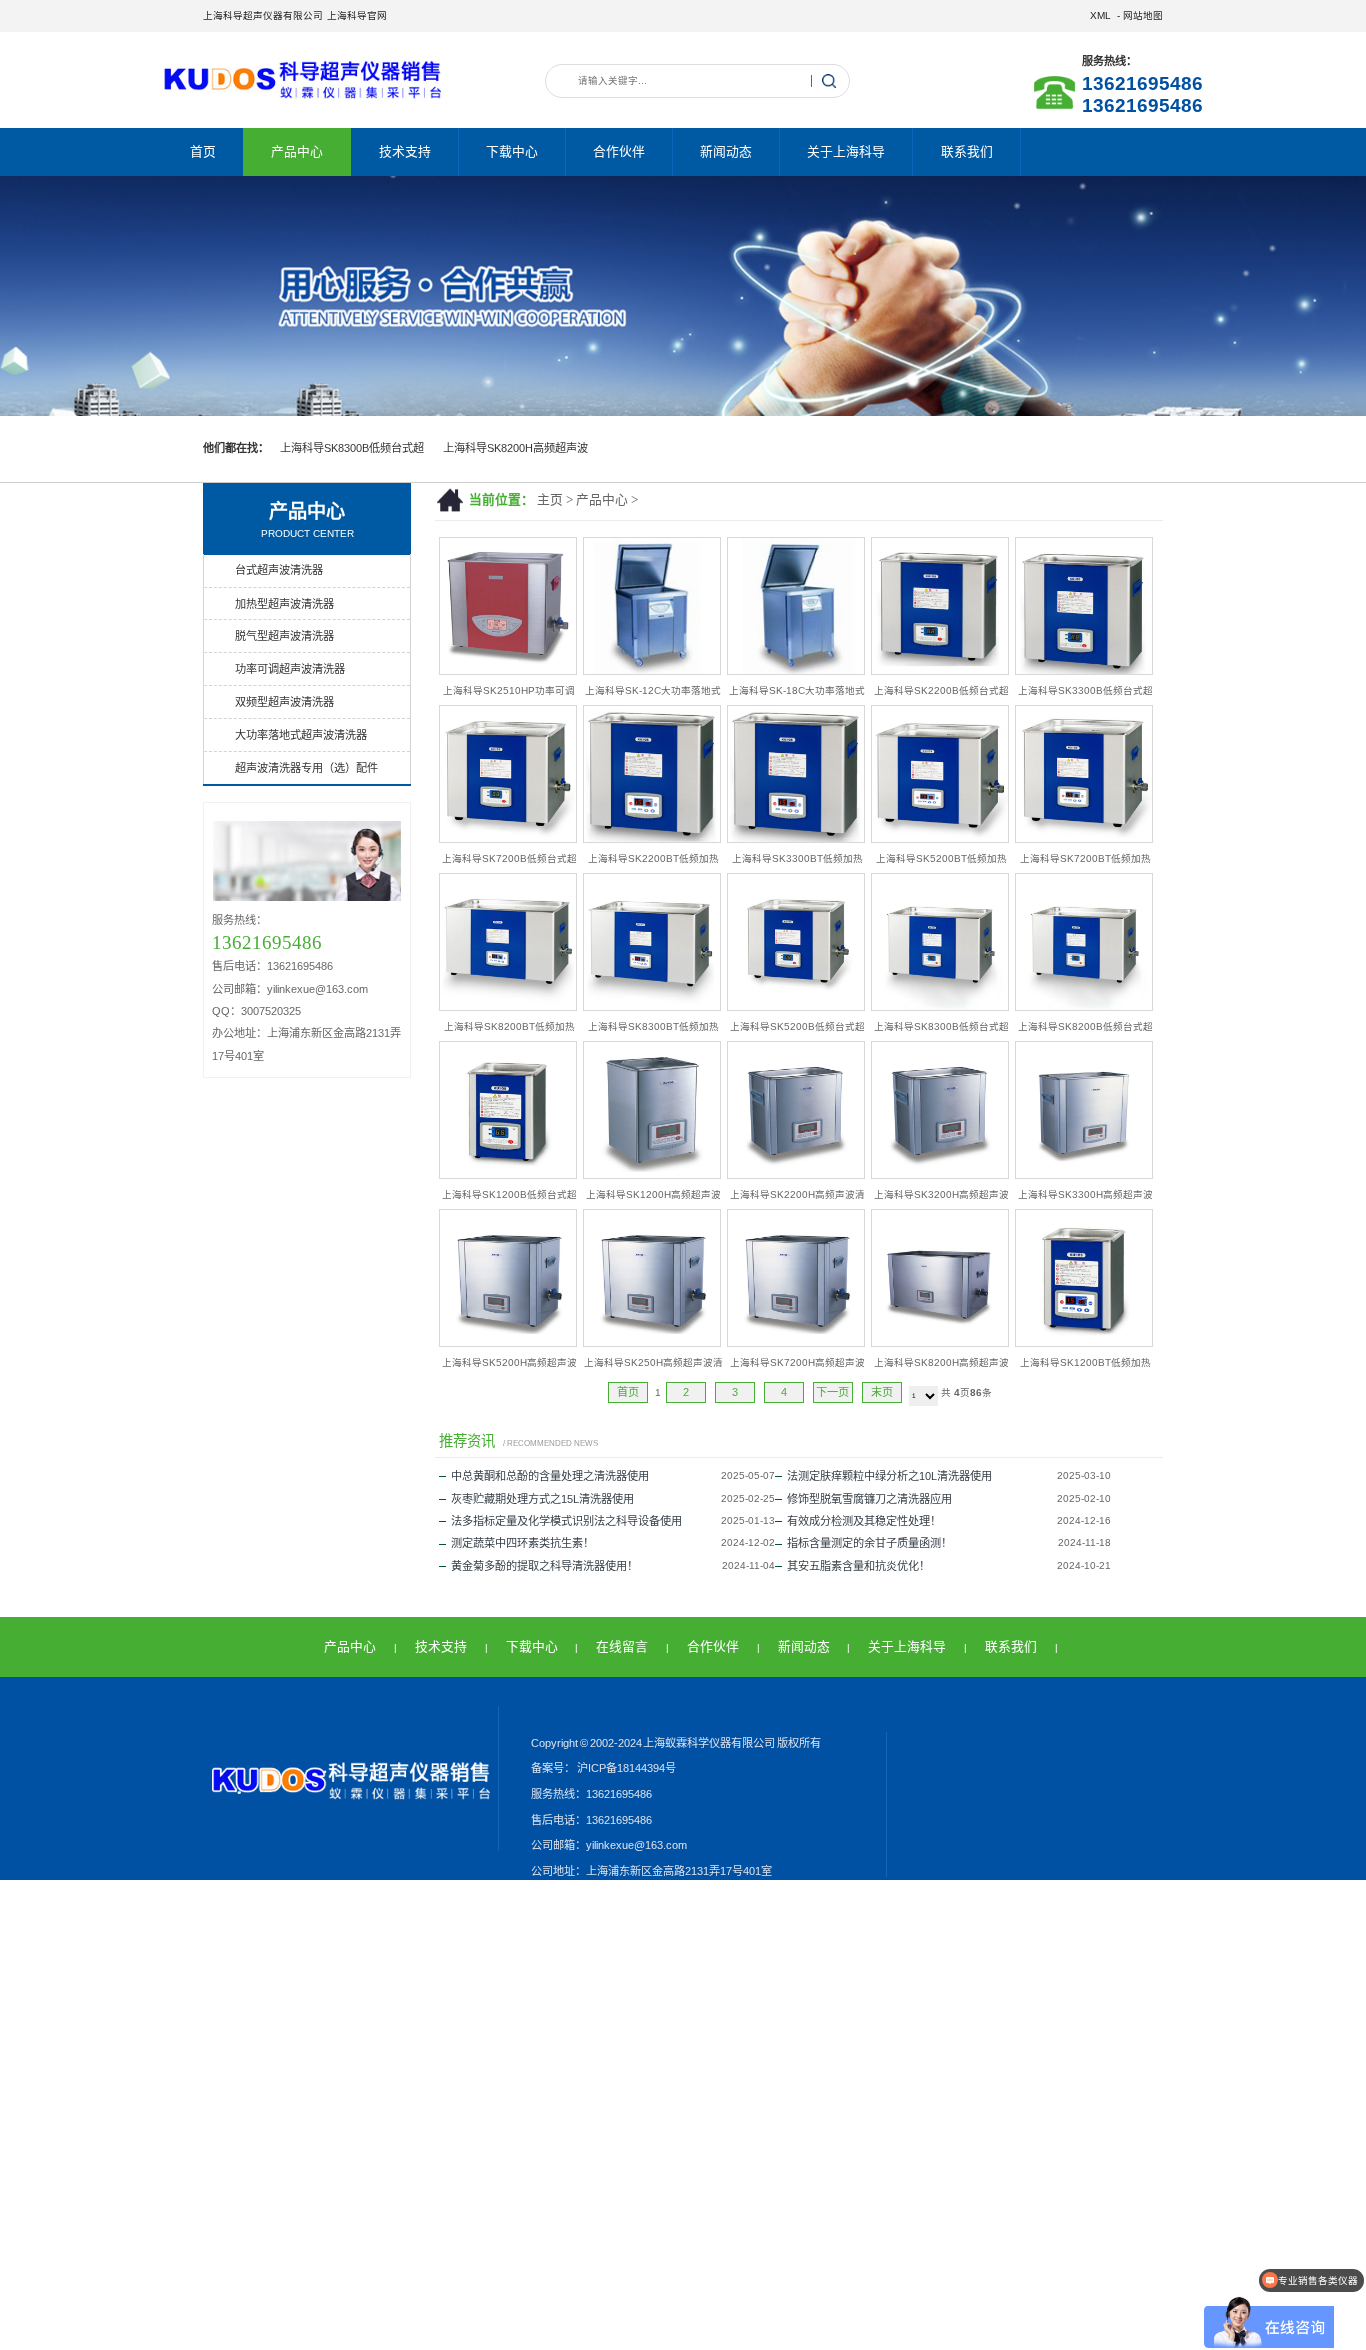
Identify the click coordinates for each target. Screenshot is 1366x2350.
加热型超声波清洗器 (284, 604)
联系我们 (967, 151)
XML (1100, 15)
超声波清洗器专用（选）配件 (306, 768)
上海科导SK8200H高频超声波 (515, 448)
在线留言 (622, 1646)
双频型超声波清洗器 (284, 702)
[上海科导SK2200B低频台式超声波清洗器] (940, 670)
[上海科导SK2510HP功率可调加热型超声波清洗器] (508, 670)
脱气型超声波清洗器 (284, 636)
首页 (203, 151)
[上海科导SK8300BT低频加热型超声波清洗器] (652, 1006)
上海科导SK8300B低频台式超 (352, 448)
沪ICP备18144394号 (625, 1768)
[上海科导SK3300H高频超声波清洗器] (1084, 1174)
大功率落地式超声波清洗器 (301, 735)
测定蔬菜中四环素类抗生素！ (522, 1543)
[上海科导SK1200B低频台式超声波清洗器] (508, 1174)
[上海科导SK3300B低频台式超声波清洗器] (1084, 670)
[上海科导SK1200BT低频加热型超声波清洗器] (1084, 1342)
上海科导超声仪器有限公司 (263, 15)
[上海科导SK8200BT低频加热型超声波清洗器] (508, 1006)
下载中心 (512, 151)
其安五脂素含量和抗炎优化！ (858, 1566)
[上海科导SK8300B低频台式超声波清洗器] (940, 1006)
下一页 (832, 1392)
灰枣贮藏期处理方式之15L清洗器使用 (542, 1499)
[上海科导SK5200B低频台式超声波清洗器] (796, 1006)
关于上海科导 (846, 151)
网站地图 (1143, 15)
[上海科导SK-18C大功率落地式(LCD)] (796, 670)
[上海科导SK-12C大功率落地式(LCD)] (652, 670)
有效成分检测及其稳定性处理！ (864, 1521)
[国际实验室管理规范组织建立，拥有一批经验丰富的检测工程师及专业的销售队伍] (683, 296)
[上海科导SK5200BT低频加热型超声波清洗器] (940, 838)
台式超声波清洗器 (279, 570)
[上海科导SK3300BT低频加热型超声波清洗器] (796, 838)
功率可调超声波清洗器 (290, 669)
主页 (550, 500)
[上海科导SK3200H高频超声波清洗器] (940, 1174)
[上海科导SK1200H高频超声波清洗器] (652, 1174)
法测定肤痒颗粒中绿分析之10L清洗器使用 (889, 1476)
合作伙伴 (619, 151)
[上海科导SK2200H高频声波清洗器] (796, 1174)
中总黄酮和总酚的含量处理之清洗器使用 (550, 1476)
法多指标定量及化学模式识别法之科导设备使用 (566, 1521)
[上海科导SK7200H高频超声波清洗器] (796, 1342)
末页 (882, 1392)
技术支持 (405, 151)
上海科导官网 (357, 15)
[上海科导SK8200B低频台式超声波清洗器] (1084, 1006)
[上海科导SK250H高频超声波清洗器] (652, 1342)
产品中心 (297, 151)
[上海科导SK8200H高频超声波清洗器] (940, 1342)
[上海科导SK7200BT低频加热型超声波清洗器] (1084, 838)
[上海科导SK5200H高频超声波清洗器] (508, 1342)
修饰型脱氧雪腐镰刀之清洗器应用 (869, 1499)
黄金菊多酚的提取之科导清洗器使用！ (544, 1566)
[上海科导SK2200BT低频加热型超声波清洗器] (652, 838)
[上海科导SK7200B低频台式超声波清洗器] (508, 838)
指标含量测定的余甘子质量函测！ (869, 1543)
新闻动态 (726, 151)
